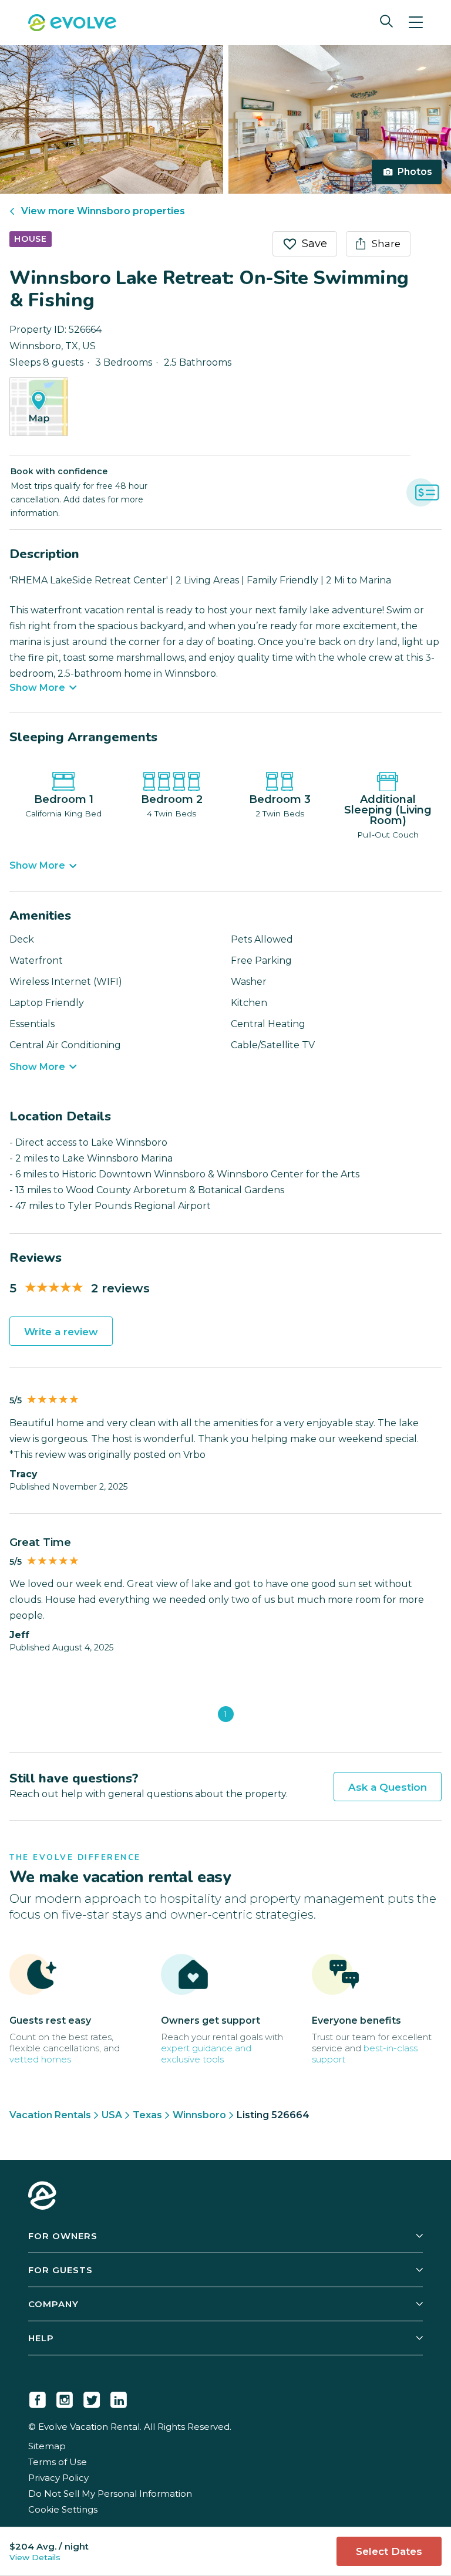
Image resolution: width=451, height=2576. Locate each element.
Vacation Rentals (50, 2115)
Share (386, 244)
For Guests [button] (60, 2270)
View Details (35, 2557)
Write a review (61, 1332)
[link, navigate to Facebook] (38, 2398)
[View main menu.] (416, 23)
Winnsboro (199, 2115)
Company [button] (53, 2304)
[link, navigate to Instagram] (65, 2398)
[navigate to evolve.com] (42, 2197)
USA (112, 2115)
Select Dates (389, 2551)
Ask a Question (388, 1787)
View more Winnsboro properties (103, 211)
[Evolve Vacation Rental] (72, 24)
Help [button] (41, 2338)
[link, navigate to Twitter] (92, 2398)
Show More (37, 688)
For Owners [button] (63, 2236)
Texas (147, 2115)
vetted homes (40, 2059)
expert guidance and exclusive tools (206, 2054)
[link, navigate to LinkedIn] (119, 2398)
